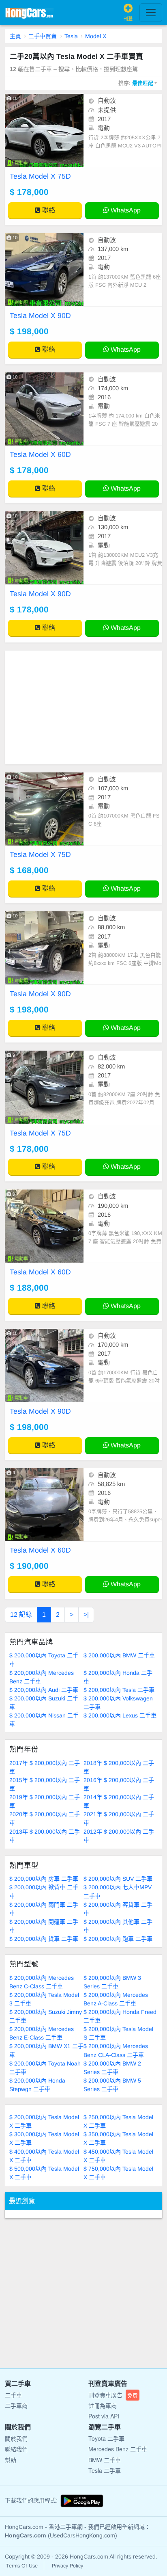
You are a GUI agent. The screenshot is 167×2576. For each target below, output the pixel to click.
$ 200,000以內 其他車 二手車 (118, 1926)
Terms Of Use (22, 2566)
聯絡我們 (16, 2449)
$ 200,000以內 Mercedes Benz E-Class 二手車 (42, 2033)
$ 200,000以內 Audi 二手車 (44, 1690)
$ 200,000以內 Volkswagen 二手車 (118, 1703)
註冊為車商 (103, 2405)
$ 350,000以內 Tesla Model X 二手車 (118, 2138)
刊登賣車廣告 (113, 2395)
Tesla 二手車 (105, 2470)
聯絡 (48, 210)
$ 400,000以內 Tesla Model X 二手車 (44, 2156)
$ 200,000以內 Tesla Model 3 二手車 (44, 1999)
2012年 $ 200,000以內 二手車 (119, 1836)
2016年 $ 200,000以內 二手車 (119, 1784)
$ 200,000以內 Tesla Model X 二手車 (44, 2121)
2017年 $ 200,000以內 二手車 (45, 1767)
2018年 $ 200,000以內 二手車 (119, 1767)
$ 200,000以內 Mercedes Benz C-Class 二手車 (42, 1982)
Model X (96, 36)
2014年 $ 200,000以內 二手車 (119, 1801)
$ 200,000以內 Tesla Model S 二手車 (118, 2033)
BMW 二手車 (105, 2460)
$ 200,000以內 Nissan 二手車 (44, 1720)
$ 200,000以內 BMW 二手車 (119, 1655)
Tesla (71, 36)
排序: (136, 83)
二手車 (13, 2395)
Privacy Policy (67, 2566)
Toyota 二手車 (106, 2438)
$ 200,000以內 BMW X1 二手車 (46, 2050)
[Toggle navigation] (151, 13)
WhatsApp (125, 210)
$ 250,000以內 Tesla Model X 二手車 (118, 2121)
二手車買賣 (43, 36)
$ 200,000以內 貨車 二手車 (44, 1939)
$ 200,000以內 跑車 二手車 (118, 1939)
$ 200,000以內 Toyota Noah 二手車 (45, 2068)
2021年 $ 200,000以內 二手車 (119, 1818)
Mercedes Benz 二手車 (118, 2449)
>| (86, 1615)
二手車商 (16, 2405)
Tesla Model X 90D (40, 316)
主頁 (15, 36)
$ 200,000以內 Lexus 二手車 (120, 1715)
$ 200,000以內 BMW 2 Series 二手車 (112, 2068)
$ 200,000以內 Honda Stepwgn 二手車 (37, 2085)
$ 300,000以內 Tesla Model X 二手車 (44, 2138)
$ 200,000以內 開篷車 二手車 (44, 1926)
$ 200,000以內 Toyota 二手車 (44, 1660)
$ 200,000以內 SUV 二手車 (118, 1879)
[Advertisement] (83, 707)
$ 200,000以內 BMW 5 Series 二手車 (112, 2085)
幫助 (11, 2460)
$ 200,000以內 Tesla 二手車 (119, 1690)
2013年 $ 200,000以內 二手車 (45, 1836)
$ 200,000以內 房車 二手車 (44, 1879)
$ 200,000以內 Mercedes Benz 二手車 (42, 1677)
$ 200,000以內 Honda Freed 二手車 (120, 2016)
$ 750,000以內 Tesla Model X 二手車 (118, 2173)
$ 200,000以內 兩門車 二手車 (44, 1909)
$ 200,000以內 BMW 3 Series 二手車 (112, 1982)
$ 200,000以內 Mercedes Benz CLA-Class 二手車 (116, 2050)
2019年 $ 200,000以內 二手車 (45, 1801)
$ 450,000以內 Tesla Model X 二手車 (118, 2156)
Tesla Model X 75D (40, 176)
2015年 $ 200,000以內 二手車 (45, 1784)
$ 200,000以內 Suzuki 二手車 (44, 1703)
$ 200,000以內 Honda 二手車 (118, 1677)
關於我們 (16, 2438)
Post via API (104, 2416)
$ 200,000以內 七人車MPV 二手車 (118, 1891)
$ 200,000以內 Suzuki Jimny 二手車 (46, 2016)
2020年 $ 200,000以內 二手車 (45, 1818)
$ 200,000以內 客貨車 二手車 (118, 1909)
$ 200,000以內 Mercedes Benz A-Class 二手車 (116, 1999)
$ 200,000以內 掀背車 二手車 (44, 1891)
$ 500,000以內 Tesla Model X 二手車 (44, 2173)
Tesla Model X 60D (40, 454)
